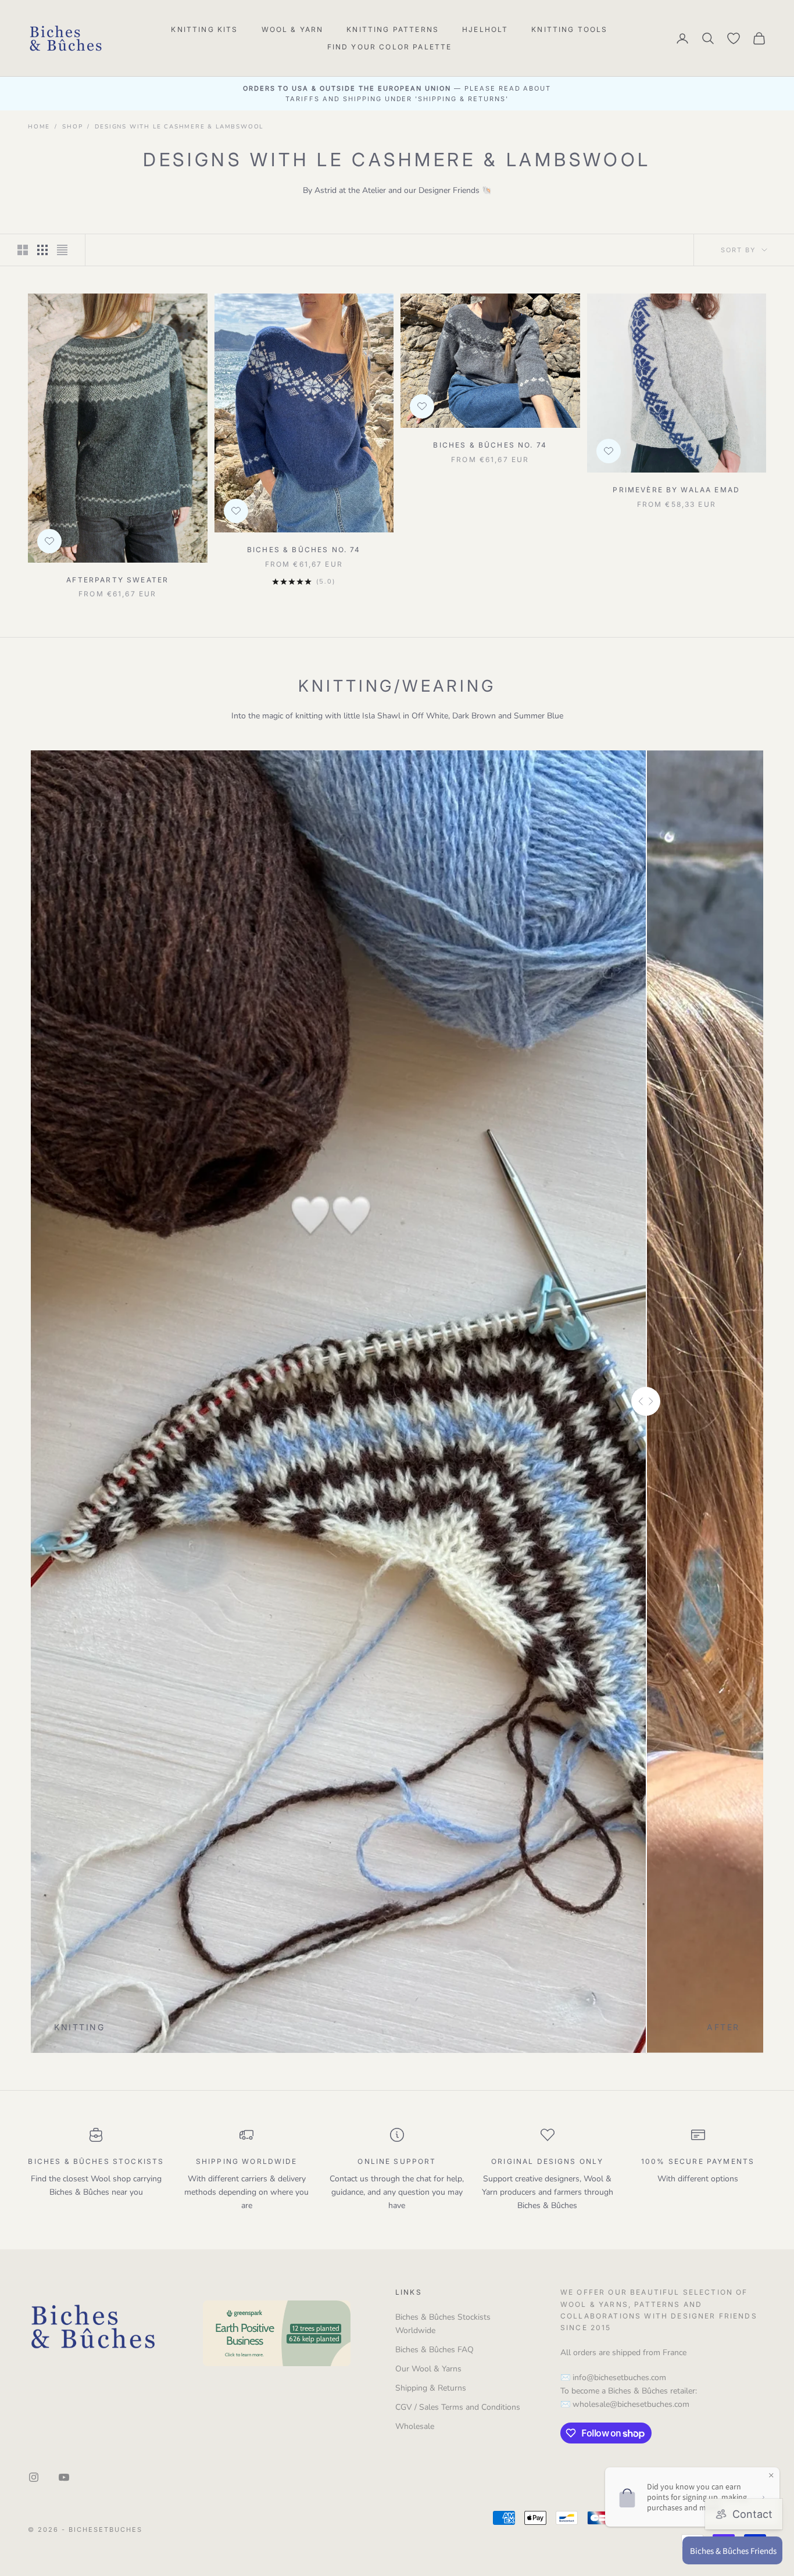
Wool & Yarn (293, 29)
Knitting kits (204, 29)
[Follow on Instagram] (34, 2477)
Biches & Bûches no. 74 (304, 550)
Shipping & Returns (431, 2388)
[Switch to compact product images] (62, 250)
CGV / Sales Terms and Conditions (458, 2407)
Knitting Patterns (393, 29)
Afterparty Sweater (117, 580)
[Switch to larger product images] (23, 250)
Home (39, 127)
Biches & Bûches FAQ (434, 2350)
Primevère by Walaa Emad (676, 490)
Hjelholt (485, 29)
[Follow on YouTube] (64, 2477)
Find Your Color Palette (390, 47)
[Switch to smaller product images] (42, 250)
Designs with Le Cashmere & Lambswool (179, 127)
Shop (72, 127)
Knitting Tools (569, 29)
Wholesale (415, 2426)
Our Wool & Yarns (428, 2369)
